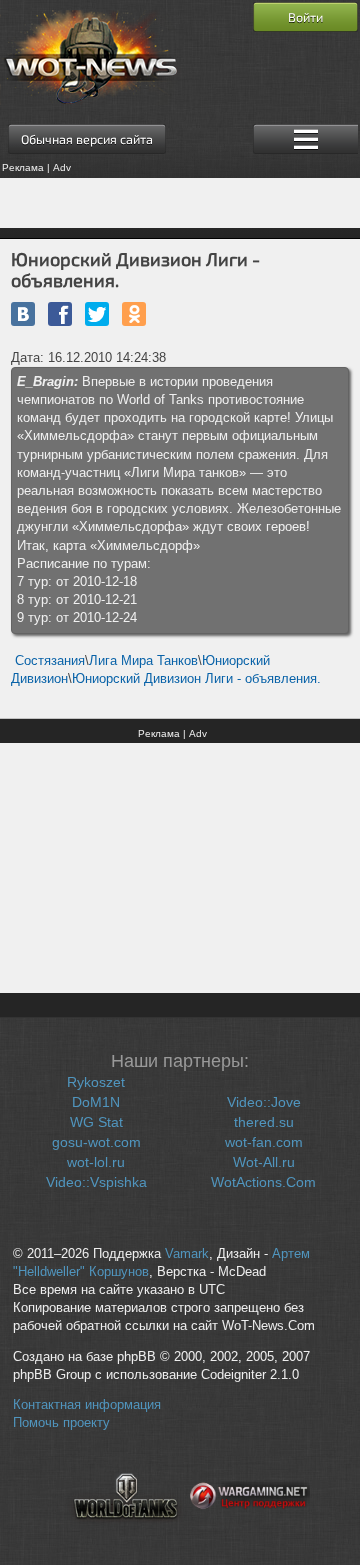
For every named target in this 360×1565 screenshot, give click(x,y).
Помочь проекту (61, 1423)
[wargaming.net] (250, 1531)
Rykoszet (96, 1082)
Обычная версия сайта (87, 139)
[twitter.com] (97, 314)
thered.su (264, 1122)
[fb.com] (60, 314)
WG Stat (96, 1122)
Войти (305, 17)
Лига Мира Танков (143, 660)
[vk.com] (23, 314)
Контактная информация (87, 1405)
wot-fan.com (264, 1142)
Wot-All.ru (264, 1162)
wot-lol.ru (96, 1162)
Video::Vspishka (96, 1182)
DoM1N (96, 1102)
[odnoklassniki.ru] (134, 314)
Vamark (187, 1254)
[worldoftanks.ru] (126, 1531)
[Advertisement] (180, 203)
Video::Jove (264, 1102)
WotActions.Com (263, 1182)
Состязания (50, 660)
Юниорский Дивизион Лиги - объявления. (196, 678)
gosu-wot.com (96, 1142)
